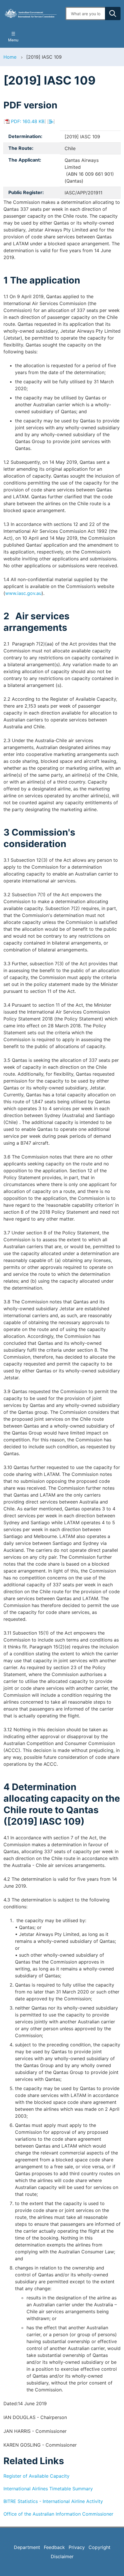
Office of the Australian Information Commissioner (58, 2514)
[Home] (31, 13)
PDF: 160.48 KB (28, 121)
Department (27, 2547)
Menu (13, 40)
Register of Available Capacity (36, 2476)
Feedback (54, 2547)
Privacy (77, 2547)
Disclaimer (62, 2556)
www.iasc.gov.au (23, 593)
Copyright (99, 2547)
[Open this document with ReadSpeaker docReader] (51, 121)
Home (10, 57)
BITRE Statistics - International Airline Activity (53, 2501)
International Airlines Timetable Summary (48, 2489)
